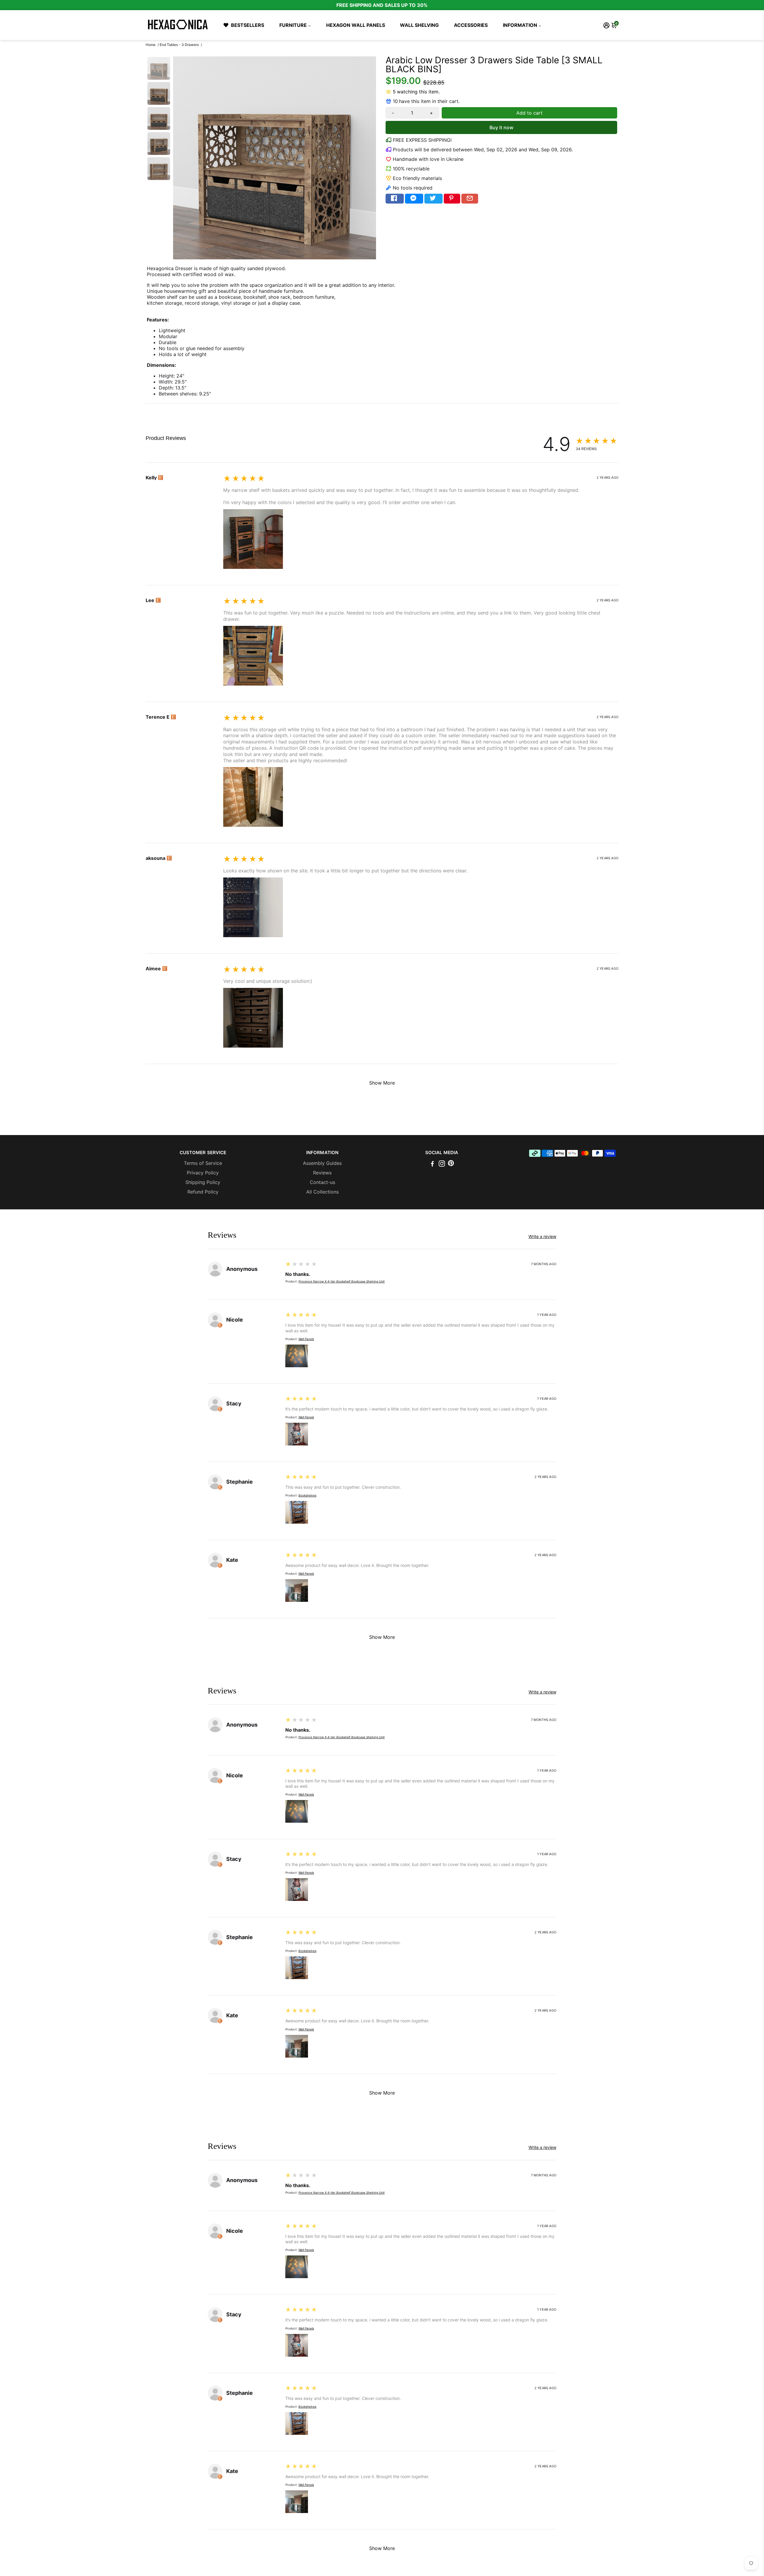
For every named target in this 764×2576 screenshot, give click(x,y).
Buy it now (501, 127)
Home (151, 45)
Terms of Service (203, 1163)
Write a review (162, 447)
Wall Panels (306, 1339)
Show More (382, 1083)
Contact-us (322, 1182)
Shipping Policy (203, 1182)
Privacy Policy (203, 1173)
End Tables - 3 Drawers (179, 45)
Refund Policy (203, 1192)
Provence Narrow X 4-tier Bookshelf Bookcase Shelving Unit (342, 1281)
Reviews (322, 1173)
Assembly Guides (322, 1163)
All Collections (322, 1192)
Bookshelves (307, 1495)
